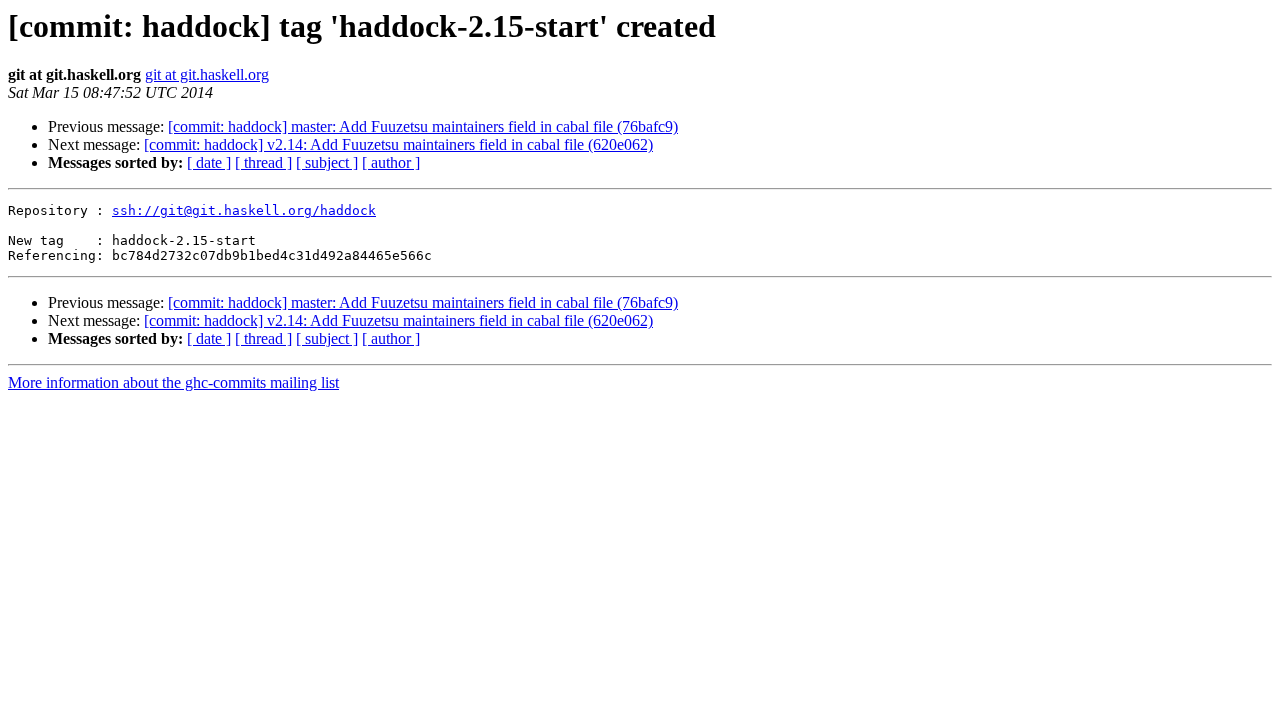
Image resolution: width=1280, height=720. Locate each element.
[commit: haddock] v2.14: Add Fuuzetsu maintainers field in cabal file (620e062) (398, 144)
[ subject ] (327, 162)
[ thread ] (263, 162)
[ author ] (391, 162)
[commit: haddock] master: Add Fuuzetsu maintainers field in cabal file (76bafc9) (423, 126)
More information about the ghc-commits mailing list (173, 382)
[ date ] (209, 162)
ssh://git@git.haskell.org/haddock (244, 210)
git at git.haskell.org (207, 74)
